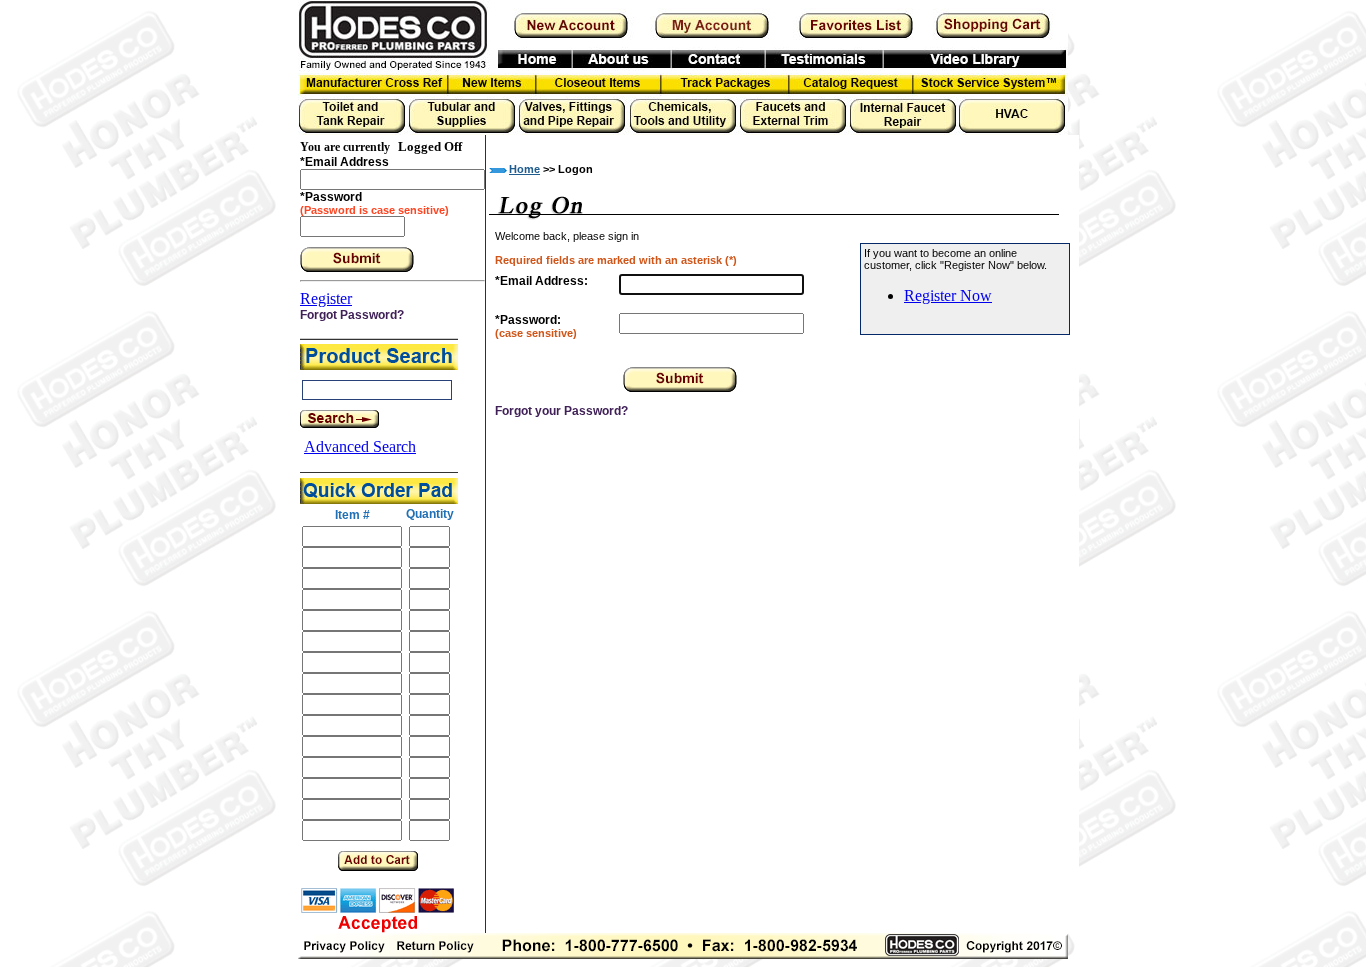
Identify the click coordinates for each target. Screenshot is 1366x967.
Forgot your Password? (561, 411)
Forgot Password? (352, 315)
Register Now (948, 295)
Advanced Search (360, 446)
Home (524, 169)
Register (326, 298)
